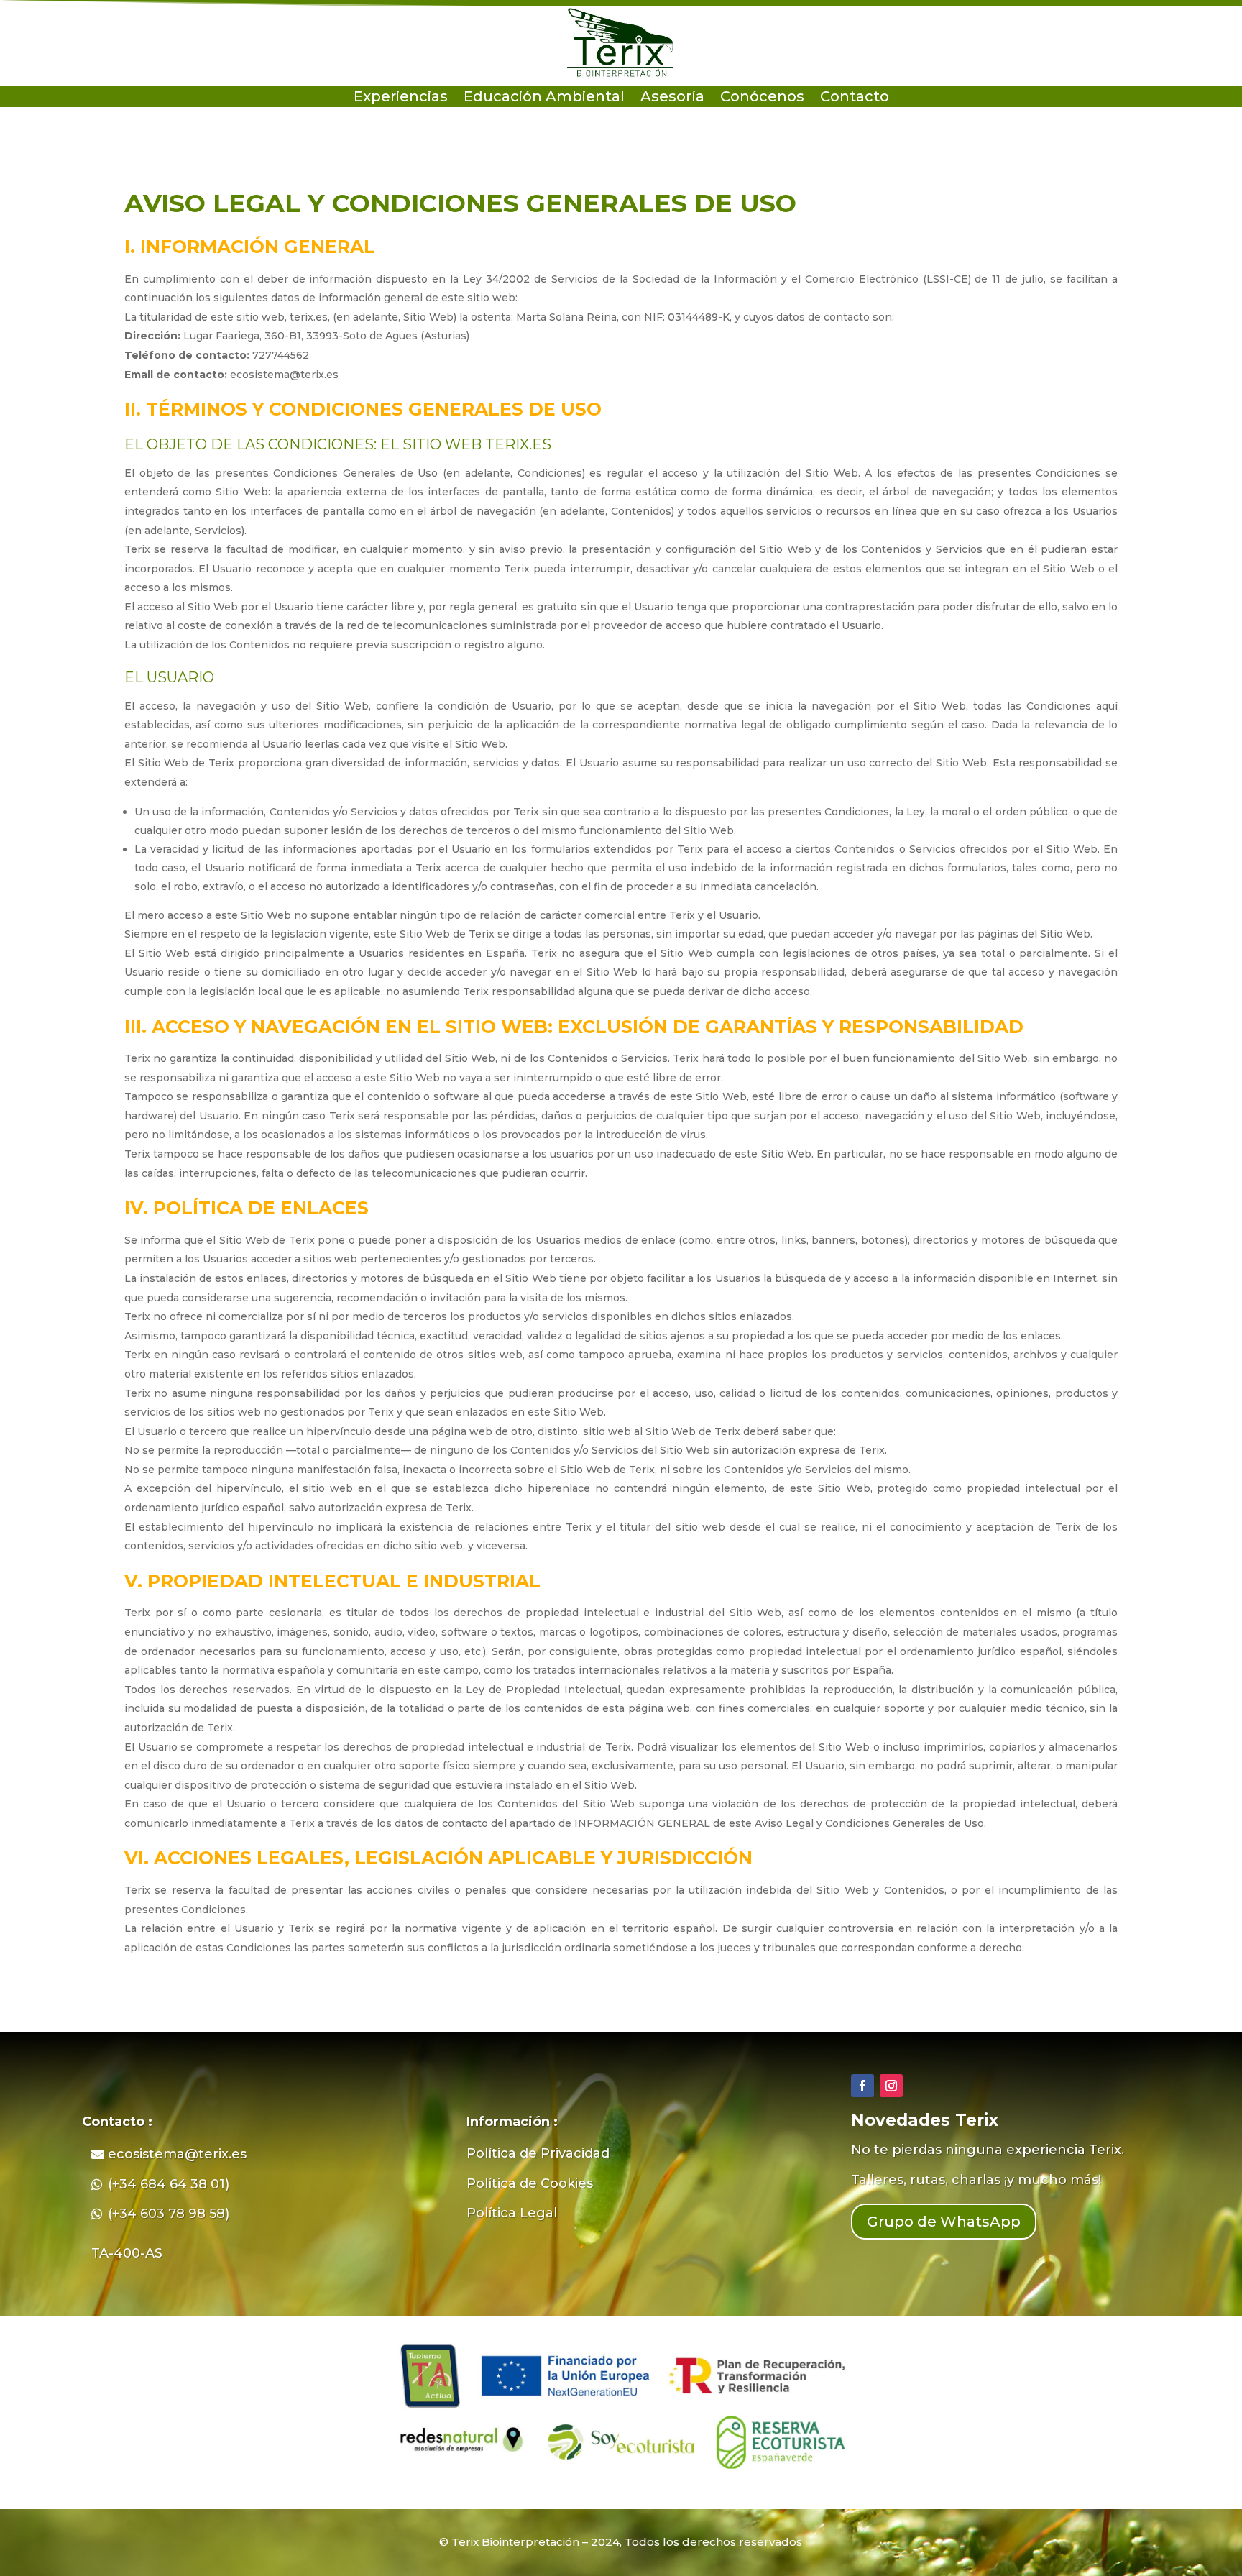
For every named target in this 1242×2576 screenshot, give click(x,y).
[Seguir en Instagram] (891, 2086)
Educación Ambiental (544, 98)
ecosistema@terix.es (177, 2154)
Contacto (855, 98)
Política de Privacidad (538, 2153)
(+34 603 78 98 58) (169, 2214)
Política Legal (512, 2213)
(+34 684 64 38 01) (169, 2184)
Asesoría (672, 98)
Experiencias (401, 98)
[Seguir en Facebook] (862, 2086)
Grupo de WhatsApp (944, 2222)
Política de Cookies (530, 2183)
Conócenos (762, 98)
